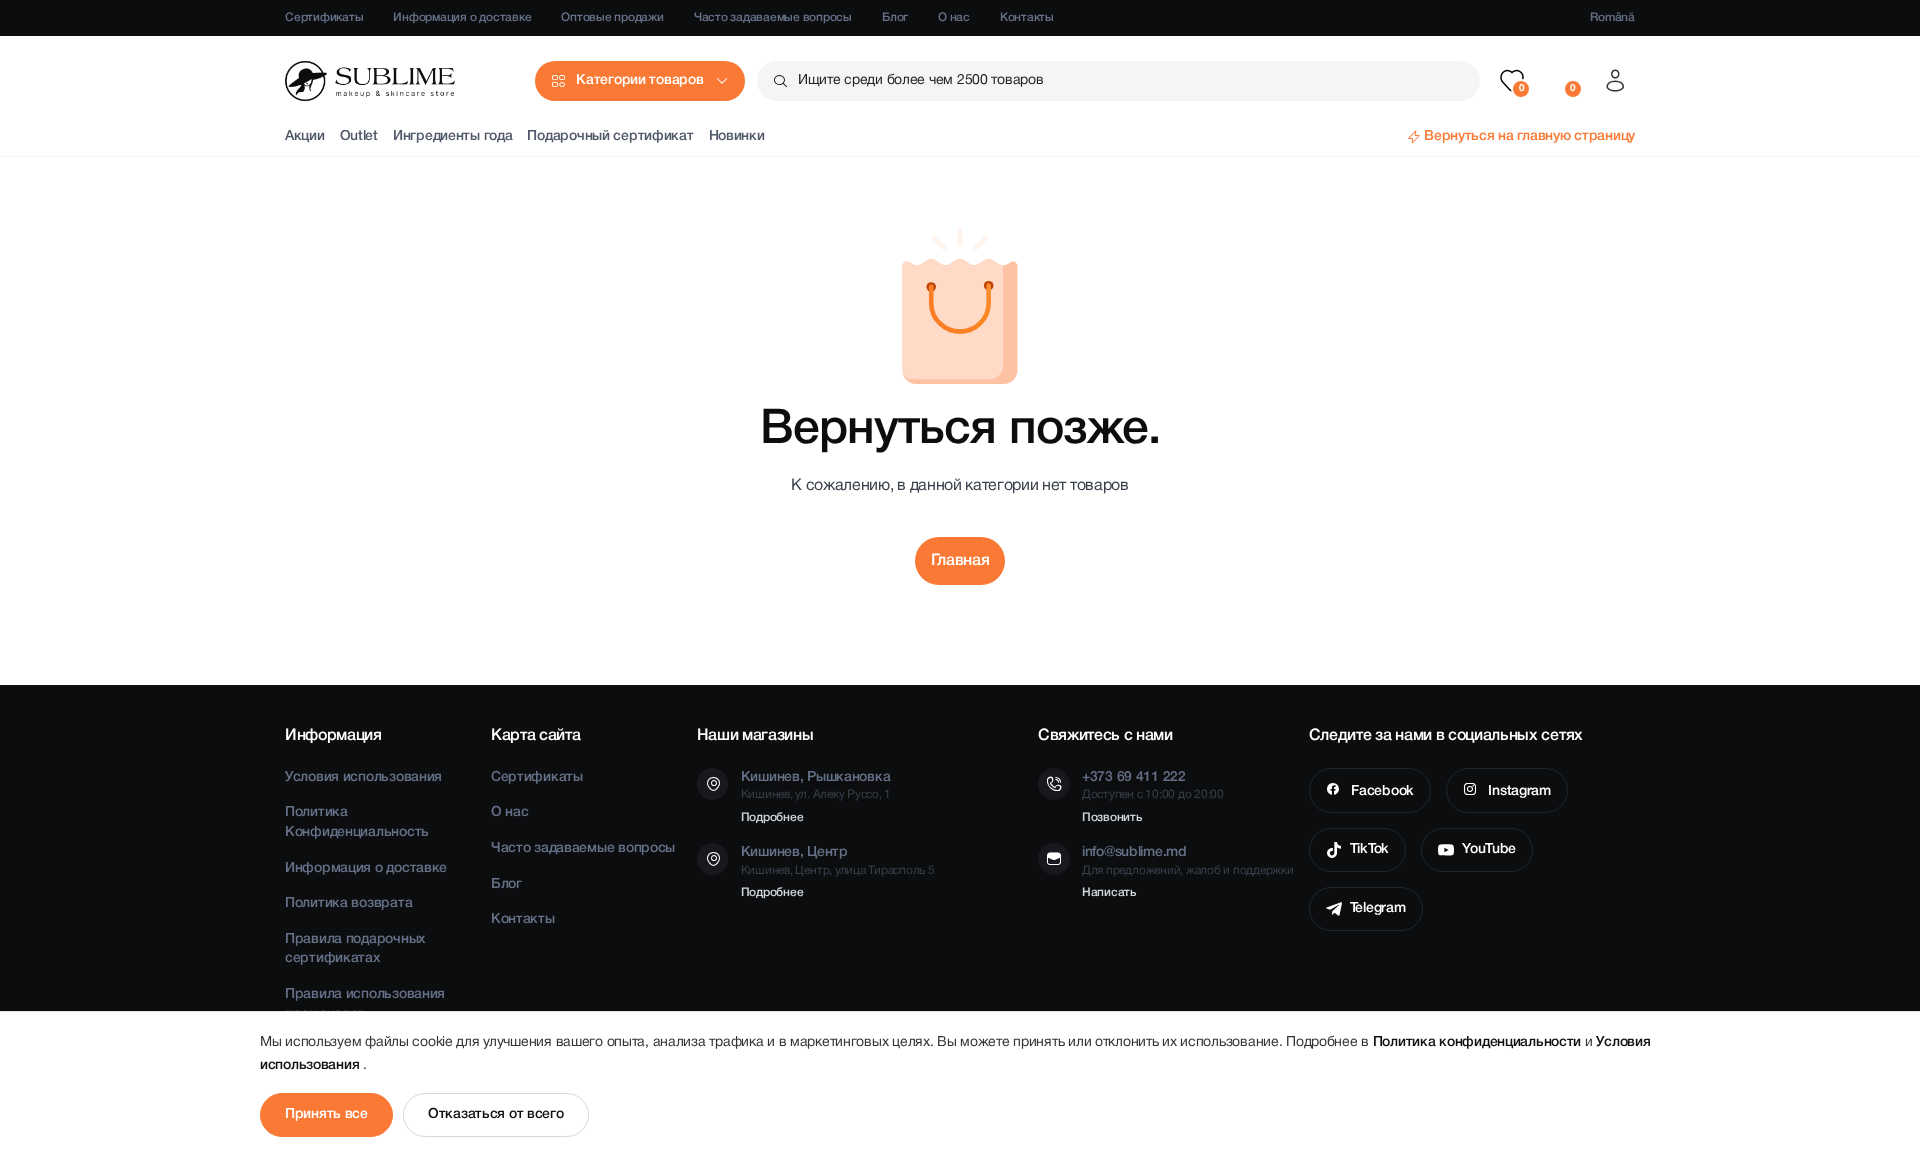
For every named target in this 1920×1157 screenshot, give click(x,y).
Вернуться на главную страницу (1529, 136)
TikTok (1369, 849)
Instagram (1518, 791)
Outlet (359, 136)
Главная (960, 561)
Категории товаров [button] (639, 80)
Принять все (326, 1114)
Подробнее (772, 817)
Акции (305, 136)
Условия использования (363, 777)
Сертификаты (324, 17)
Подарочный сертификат (610, 136)
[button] (1512, 81)
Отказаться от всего (496, 1114)
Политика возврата (348, 903)
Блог (895, 17)
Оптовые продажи (612, 17)
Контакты (1027, 17)
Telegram (1378, 908)
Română (1612, 17)
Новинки (737, 136)
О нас (954, 17)
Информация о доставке (462, 17)
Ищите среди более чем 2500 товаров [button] (920, 80)
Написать (1109, 892)
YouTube (1489, 849)
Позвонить (1112, 817)
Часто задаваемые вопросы (773, 17)
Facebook (1380, 791)
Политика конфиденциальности (1479, 1042)
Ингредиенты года (453, 136)
